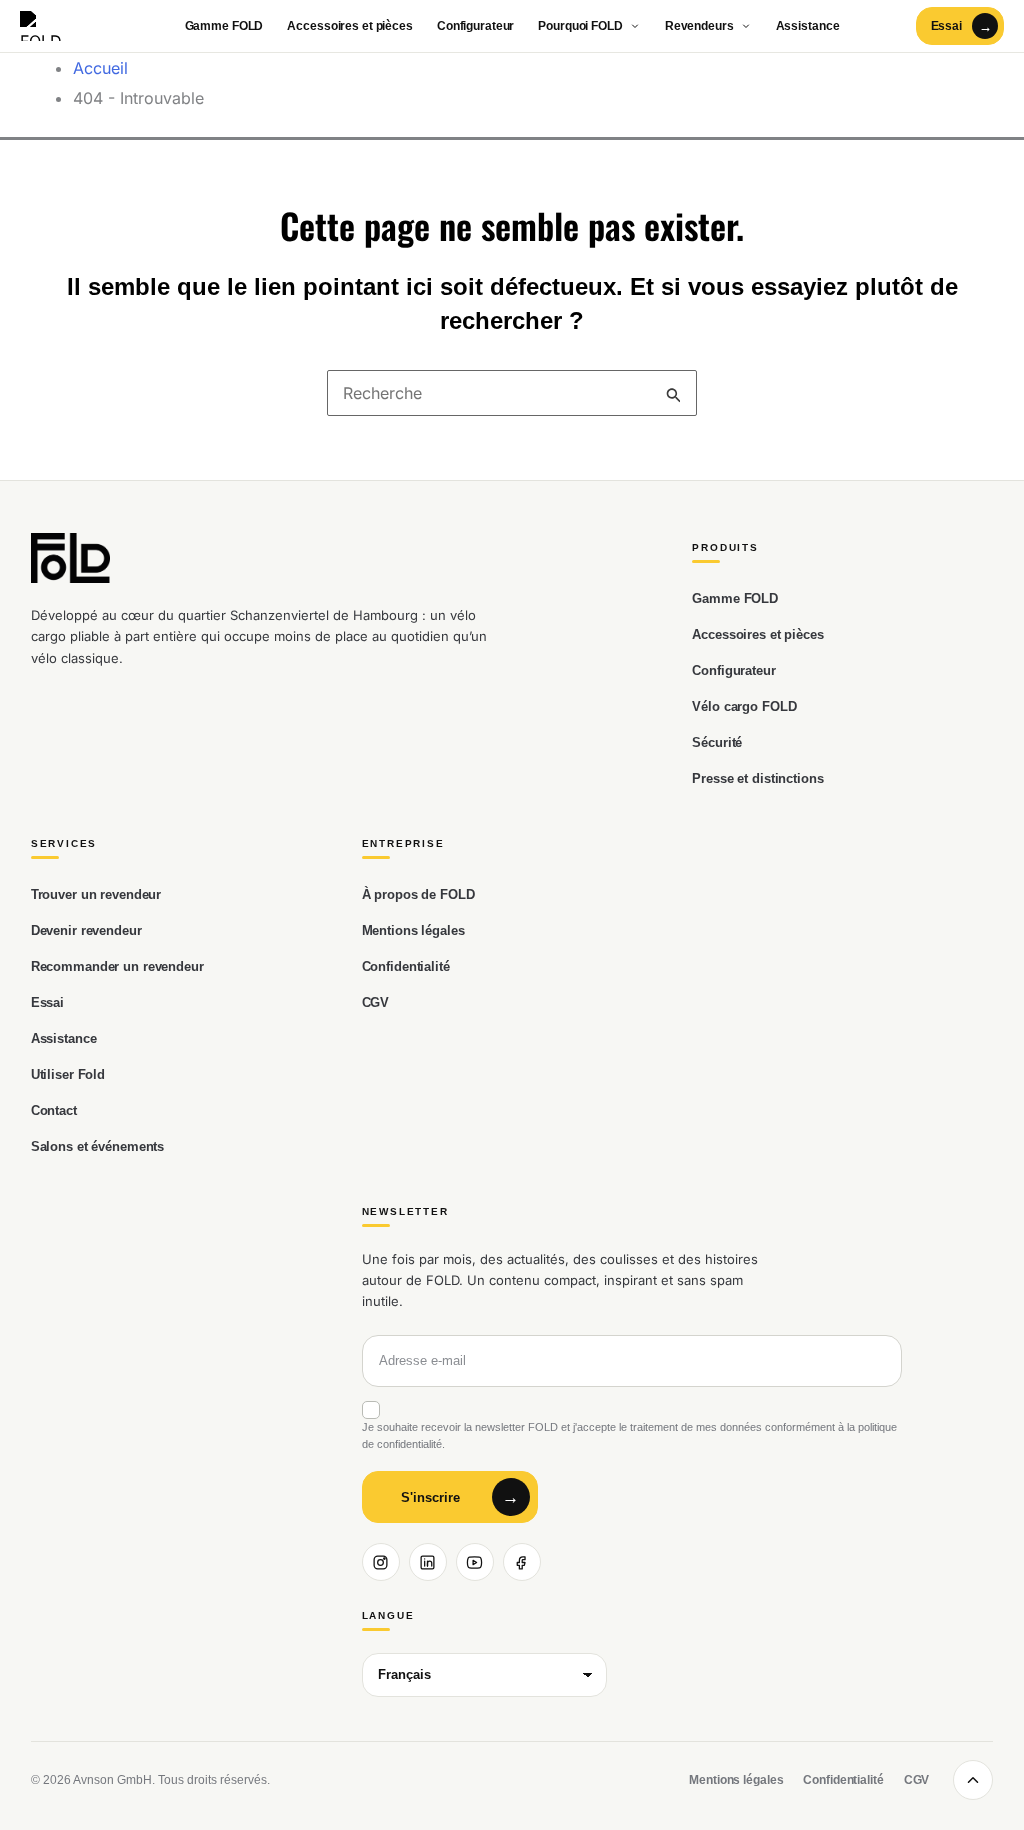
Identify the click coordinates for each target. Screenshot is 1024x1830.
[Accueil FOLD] (48, 26)
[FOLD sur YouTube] (475, 1562)
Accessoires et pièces (349, 26)
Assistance (808, 26)
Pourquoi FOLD (580, 26)
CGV (376, 1002)
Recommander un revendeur (117, 966)
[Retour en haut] (973, 1780)
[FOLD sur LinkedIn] (428, 1562)
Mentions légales (413, 930)
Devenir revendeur (86, 930)
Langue (388, 1616)
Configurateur (475, 26)
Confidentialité (406, 966)
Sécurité (717, 742)
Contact (54, 1110)
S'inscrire (430, 1497)
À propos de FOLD (418, 894)
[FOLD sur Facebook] (522, 1562)
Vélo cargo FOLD (744, 706)
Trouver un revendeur (96, 894)
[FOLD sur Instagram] (381, 1562)
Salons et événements (97, 1146)
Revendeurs (699, 26)
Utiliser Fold (68, 1074)
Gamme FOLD (224, 26)
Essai (47, 1002)
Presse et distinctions (757, 778)
